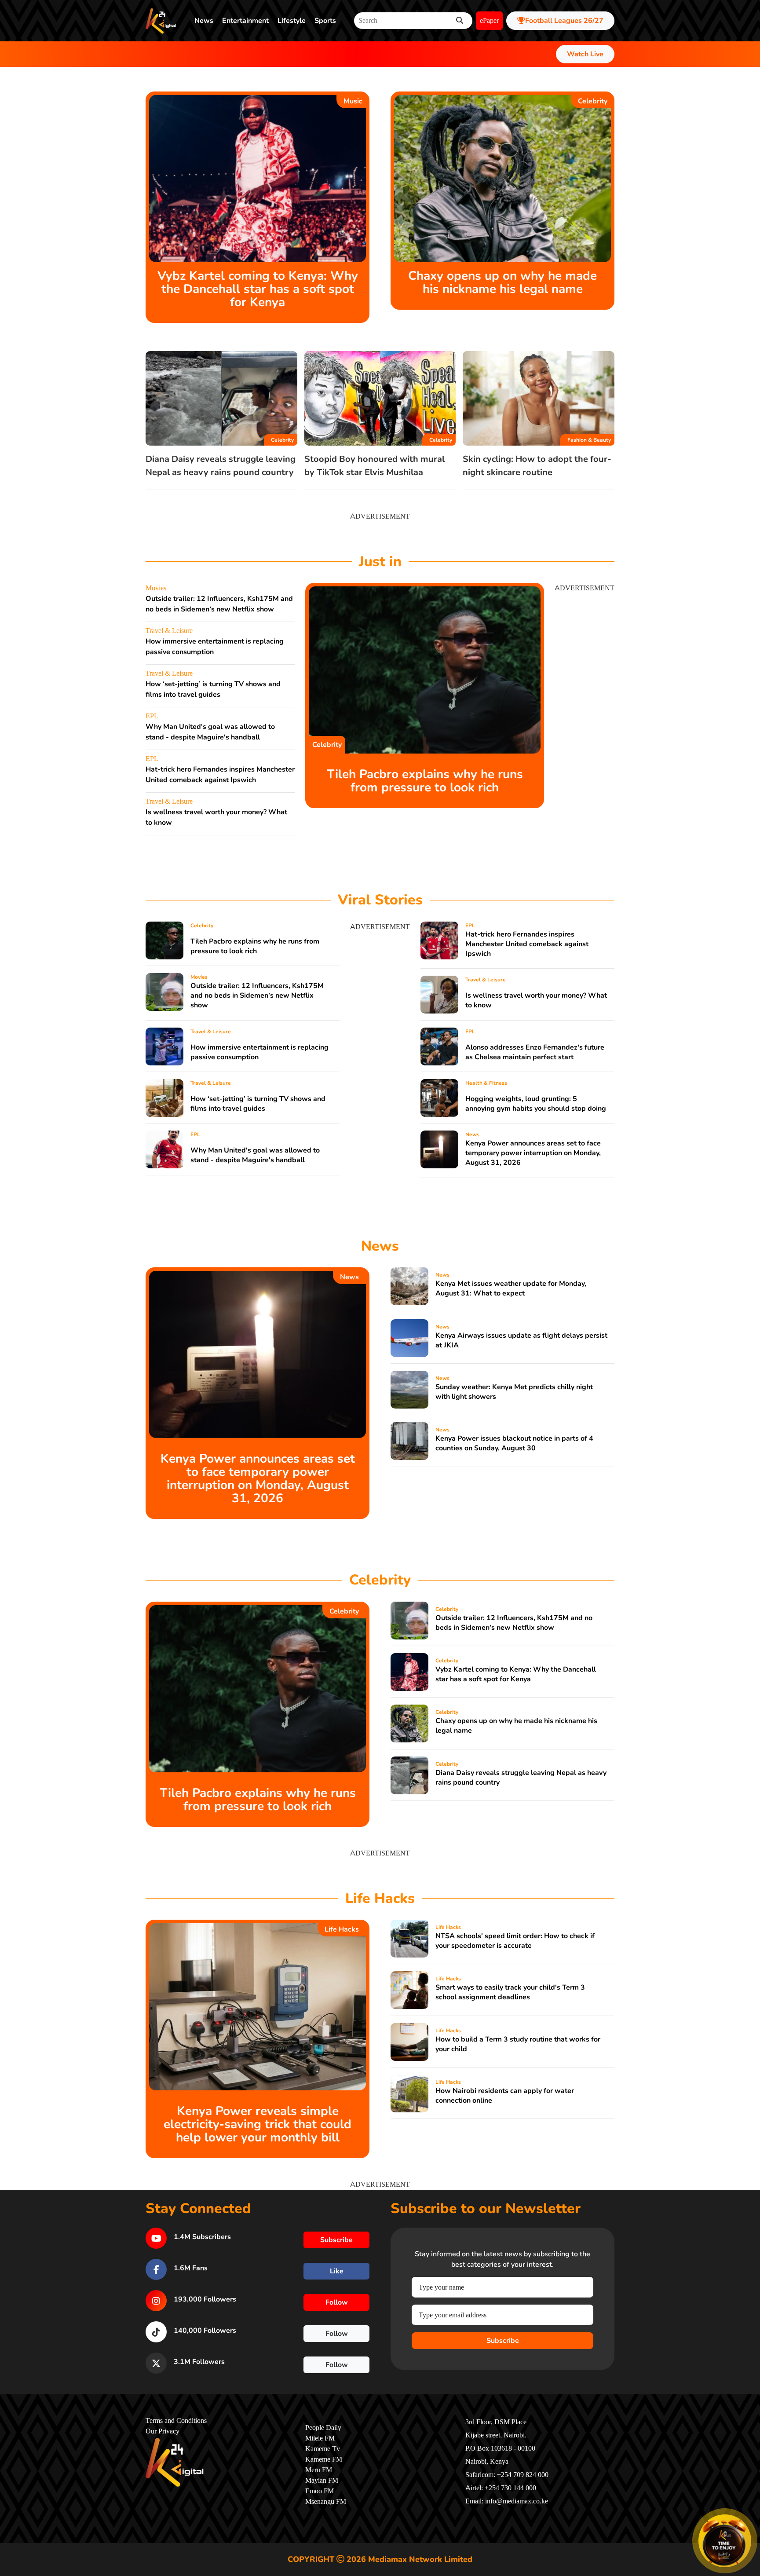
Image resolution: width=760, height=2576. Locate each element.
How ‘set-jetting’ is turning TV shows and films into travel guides (258, 1104)
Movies (156, 588)
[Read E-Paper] (725, 2541)
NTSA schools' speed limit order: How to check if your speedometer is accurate (515, 1941)
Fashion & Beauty (589, 440)
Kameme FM (324, 2459)
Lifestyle (292, 21)
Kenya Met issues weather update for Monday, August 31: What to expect (511, 1288)
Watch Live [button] (585, 54)
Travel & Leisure (169, 631)
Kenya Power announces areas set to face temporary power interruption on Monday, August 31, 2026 (533, 1153)
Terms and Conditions (176, 2421)
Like (337, 2271)
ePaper (489, 21)
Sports (325, 21)
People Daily (323, 2428)
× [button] (750, 2516)
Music (353, 101)
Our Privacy (163, 2431)
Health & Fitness (486, 1083)
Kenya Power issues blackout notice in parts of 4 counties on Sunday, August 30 (514, 1443)
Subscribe (503, 2341)
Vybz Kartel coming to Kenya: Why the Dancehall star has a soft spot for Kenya (258, 289)
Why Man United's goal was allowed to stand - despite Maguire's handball (255, 1155)
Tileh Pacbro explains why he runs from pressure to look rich (425, 781)
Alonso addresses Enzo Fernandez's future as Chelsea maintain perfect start (535, 1052)
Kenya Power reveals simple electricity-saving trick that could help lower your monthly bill (258, 2124)
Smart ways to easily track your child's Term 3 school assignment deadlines (510, 1992)
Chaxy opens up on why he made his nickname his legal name (502, 282)
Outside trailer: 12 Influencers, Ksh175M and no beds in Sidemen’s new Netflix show (257, 995)
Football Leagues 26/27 (564, 21)
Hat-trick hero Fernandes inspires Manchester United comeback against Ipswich (527, 944)
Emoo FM (320, 2491)
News (204, 21)
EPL (152, 716)
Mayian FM (322, 2481)
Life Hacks (342, 1929)
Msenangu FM (326, 2502)
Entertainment (245, 21)
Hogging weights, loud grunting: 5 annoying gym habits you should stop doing (536, 1104)
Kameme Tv (323, 2449)
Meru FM (319, 2470)
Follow (337, 2302)
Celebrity (593, 101)
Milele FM (320, 2438)
